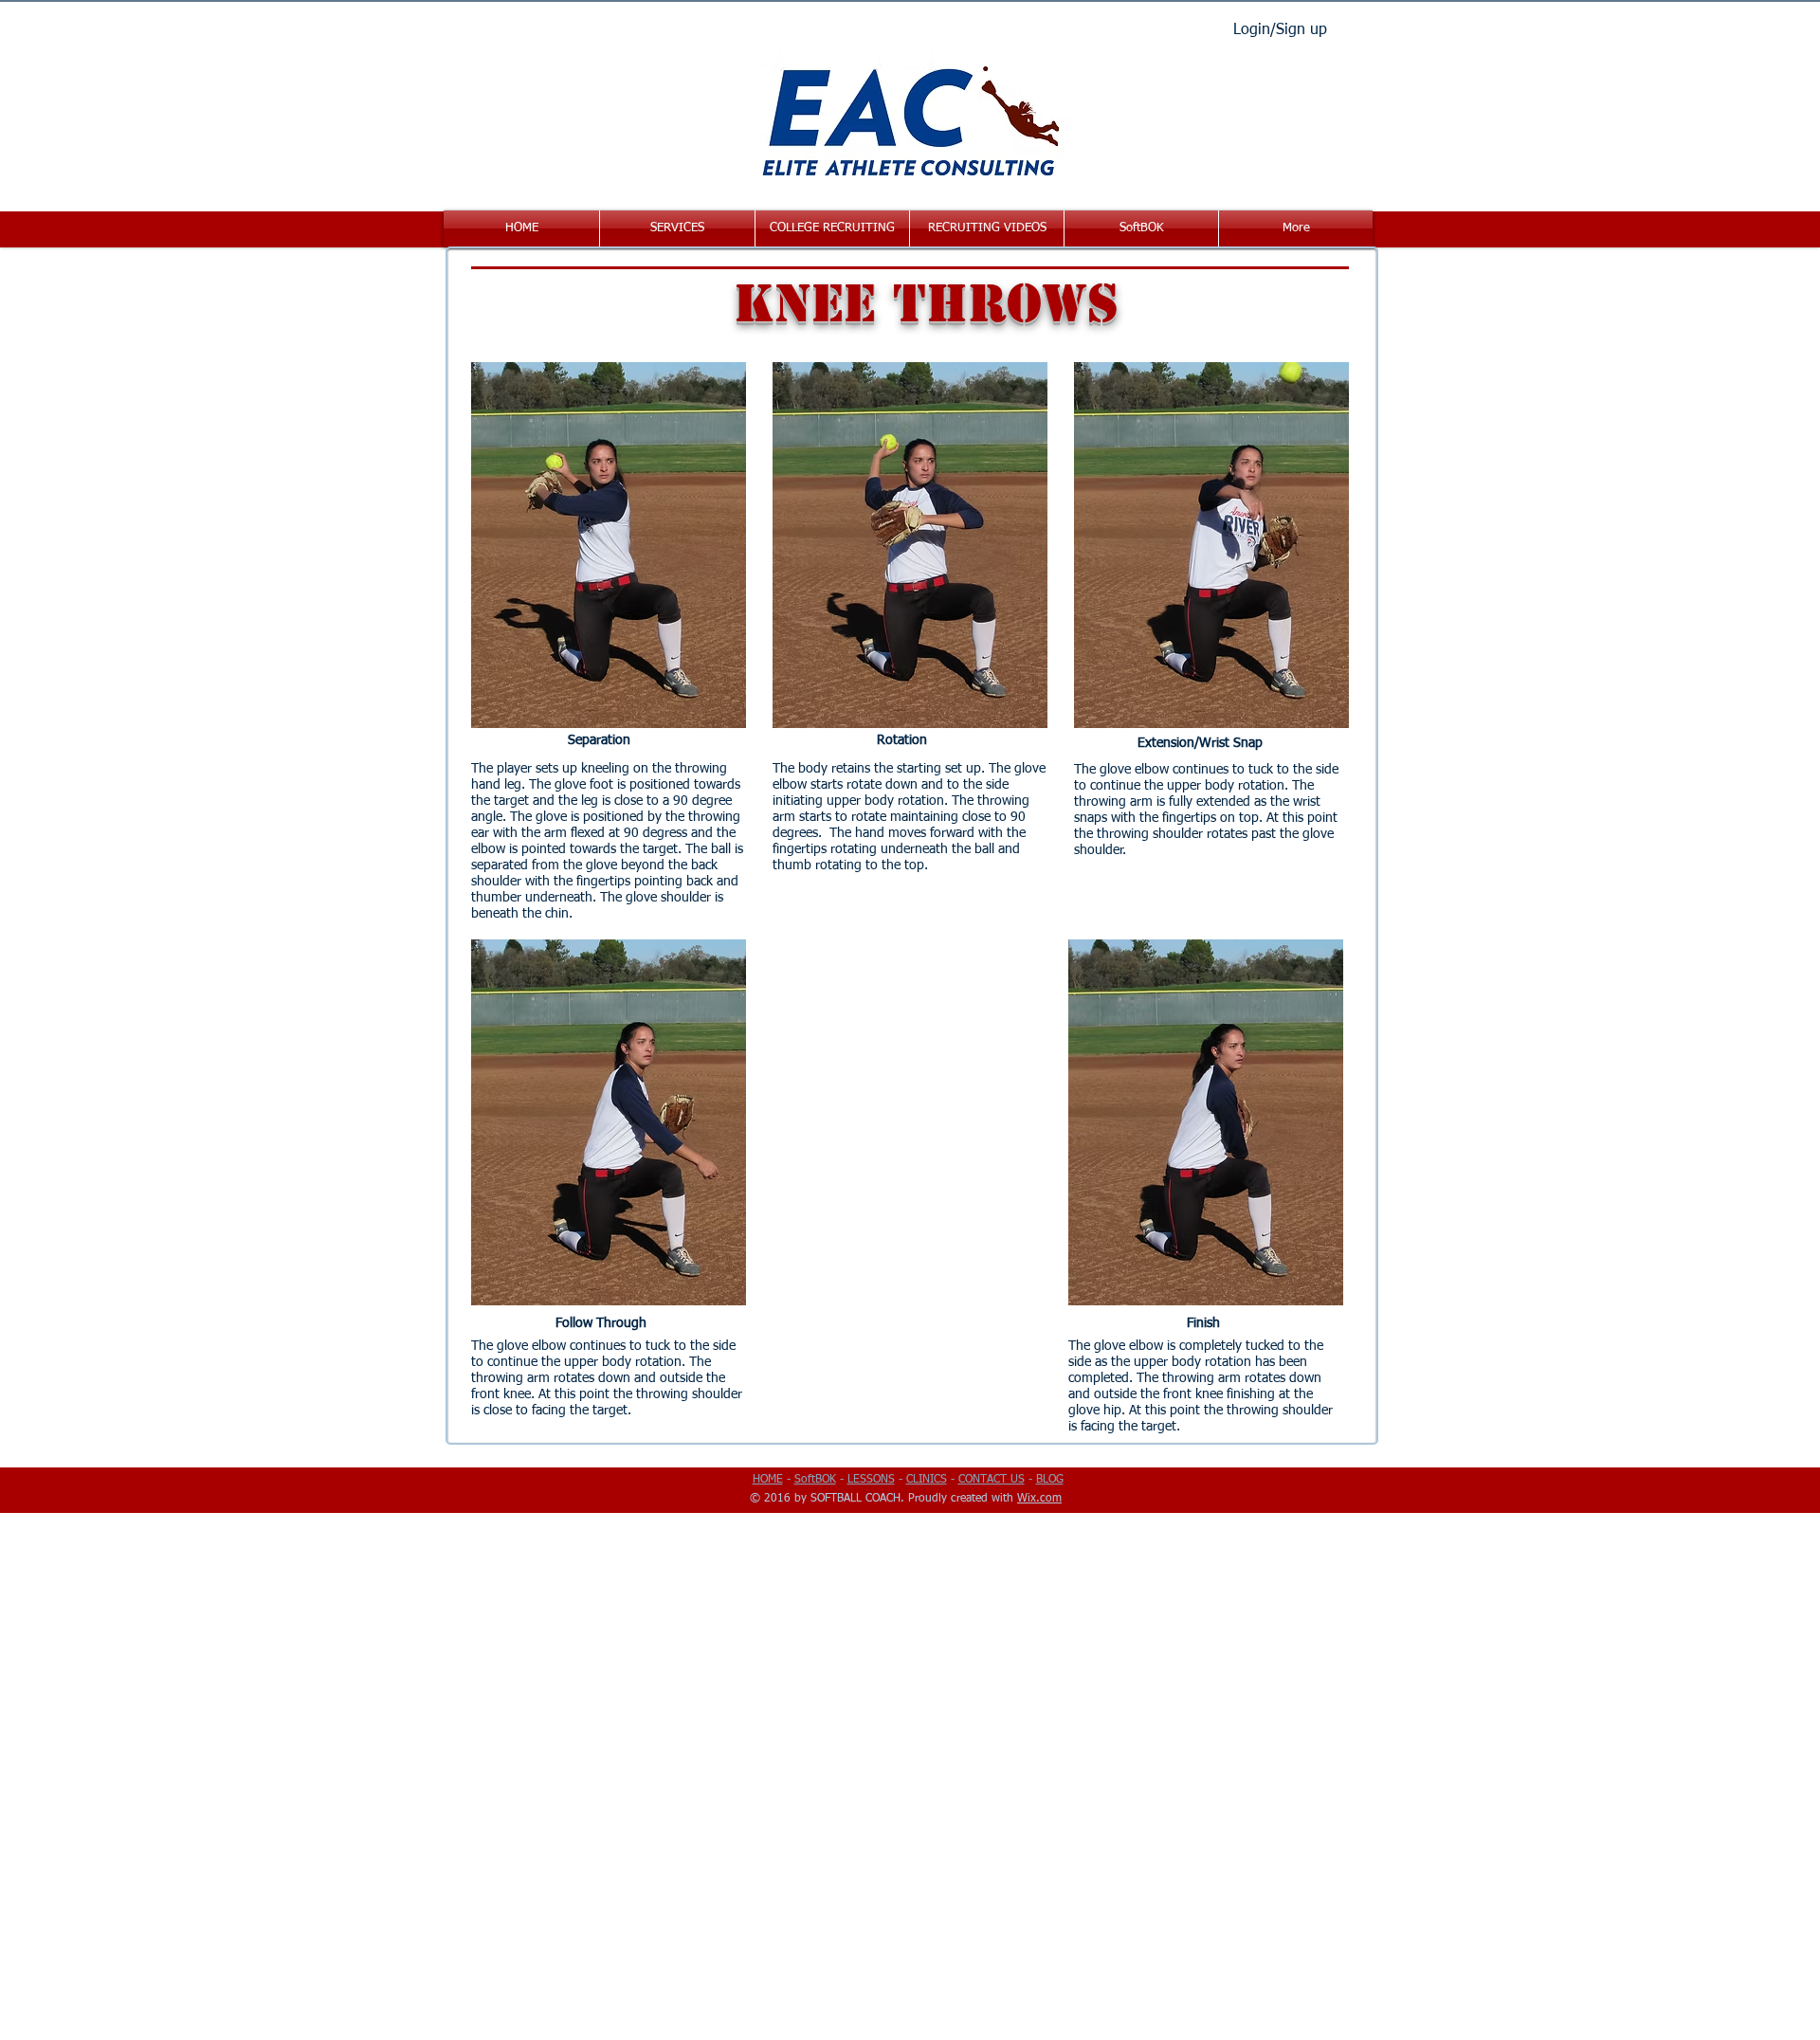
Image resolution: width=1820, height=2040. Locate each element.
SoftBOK (815, 1480)
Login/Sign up (1280, 30)
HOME (768, 1480)
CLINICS (927, 1480)
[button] (677, 228)
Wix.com (1039, 1499)
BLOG (1050, 1480)
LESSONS (871, 1480)
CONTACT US (992, 1480)
